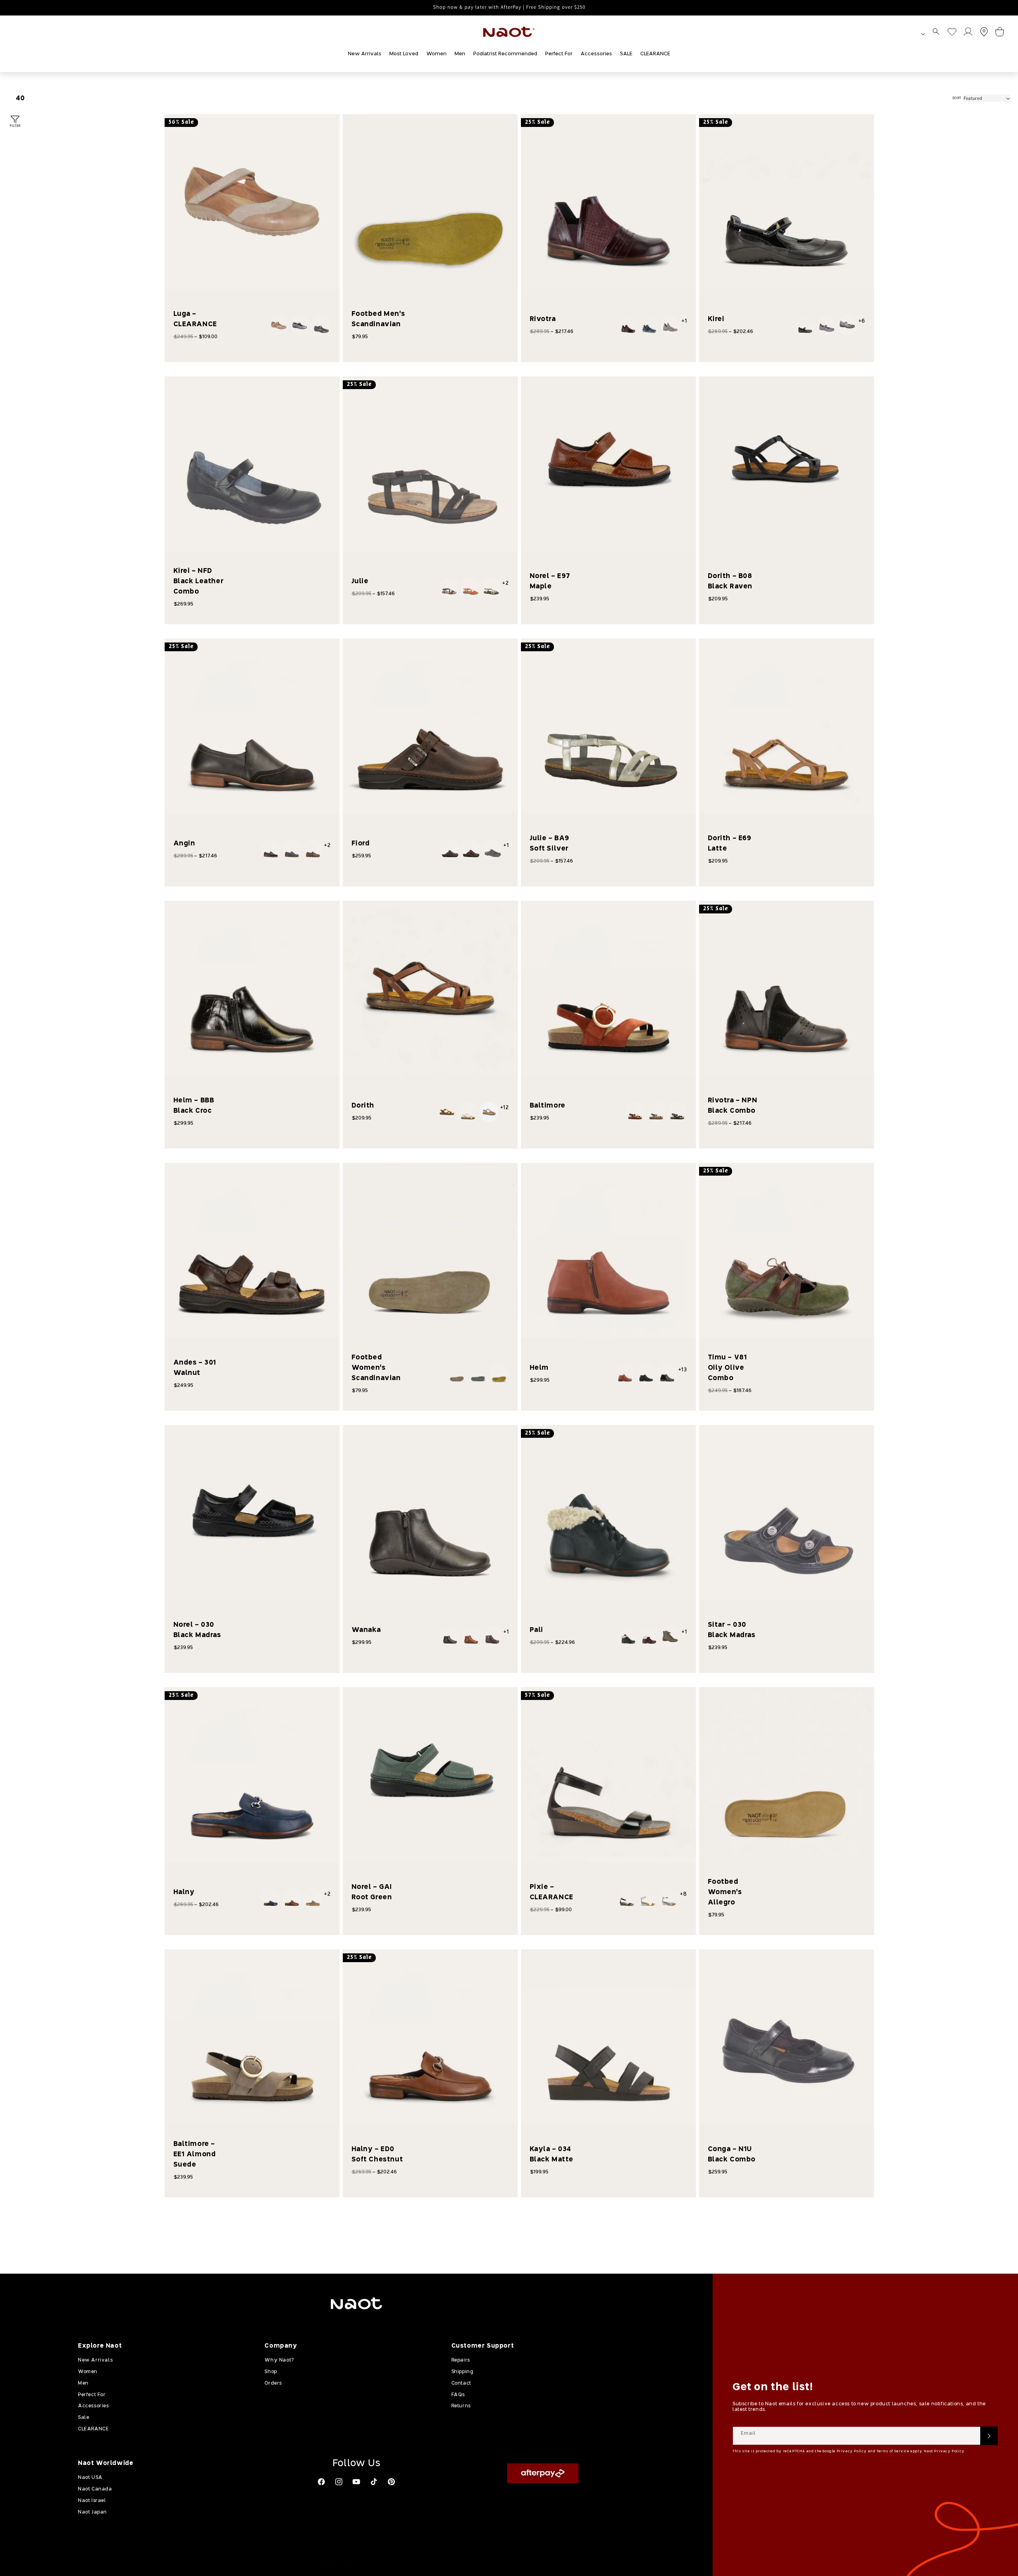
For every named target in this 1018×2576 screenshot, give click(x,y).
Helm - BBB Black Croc (194, 1106)
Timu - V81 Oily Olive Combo (728, 1368)
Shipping (462, 2372)
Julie (360, 581)
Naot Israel (92, 2501)
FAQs (458, 2395)
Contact (461, 2383)
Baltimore (548, 1106)
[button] (936, 32)
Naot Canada (95, 2489)
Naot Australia (342, 2568)
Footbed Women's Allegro (725, 1892)
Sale (84, 2418)
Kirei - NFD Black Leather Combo (199, 581)
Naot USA (90, 2478)
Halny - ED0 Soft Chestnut (377, 2154)
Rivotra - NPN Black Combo (733, 1106)
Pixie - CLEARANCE (552, 1892)
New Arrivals (95, 2360)
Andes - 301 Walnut (195, 1368)
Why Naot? (279, 2360)
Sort (957, 98)
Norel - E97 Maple (550, 581)
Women (88, 2372)
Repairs (461, 2360)
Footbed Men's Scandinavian (378, 319)
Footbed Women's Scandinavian (376, 1368)
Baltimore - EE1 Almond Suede (195, 2154)
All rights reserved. (381, 2568)
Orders (273, 2383)
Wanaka (366, 1630)
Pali (536, 1630)
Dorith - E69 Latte (730, 844)
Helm (539, 1368)
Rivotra (543, 319)
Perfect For (92, 2395)
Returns (461, 2406)
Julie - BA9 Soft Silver (550, 844)
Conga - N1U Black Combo (732, 2154)
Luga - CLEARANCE (195, 319)
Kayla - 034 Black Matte (552, 2154)
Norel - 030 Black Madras (197, 1630)
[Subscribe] (989, 2436)
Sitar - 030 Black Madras (732, 1630)
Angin (184, 844)
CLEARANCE (93, 2429)
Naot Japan (92, 2512)
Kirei (716, 319)
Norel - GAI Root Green (372, 1892)
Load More (522, 2224)
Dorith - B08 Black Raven (730, 581)
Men (83, 2383)
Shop (271, 2372)
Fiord (361, 844)
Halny (184, 1892)
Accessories (93, 2406)
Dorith (363, 1106)
